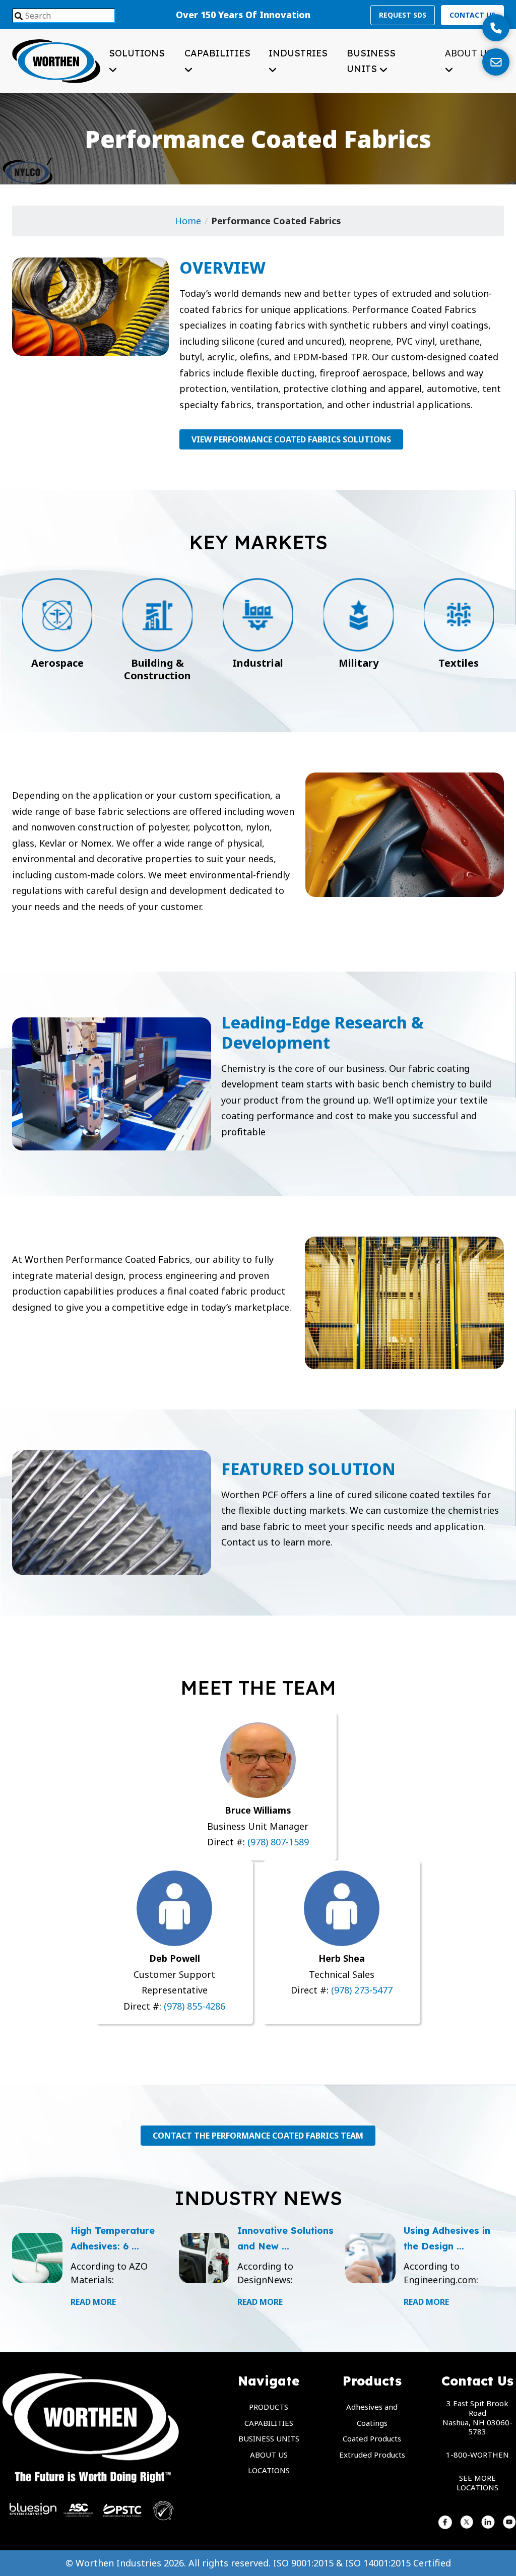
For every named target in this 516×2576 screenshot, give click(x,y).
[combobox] (64, 16)
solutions (137, 53)
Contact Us (472, 15)
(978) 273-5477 (362, 1990)
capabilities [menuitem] (269, 2423)
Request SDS (403, 15)
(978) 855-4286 (193, 2006)
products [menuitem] (269, 2407)
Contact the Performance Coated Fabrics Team (258, 2136)
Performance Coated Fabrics (276, 221)
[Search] (19, 17)
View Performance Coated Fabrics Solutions (291, 439)
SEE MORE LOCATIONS (477, 2483)
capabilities (217, 53)
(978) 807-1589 (278, 1842)
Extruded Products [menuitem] (372, 2455)
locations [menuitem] (269, 2470)
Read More (93, 2302)
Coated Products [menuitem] (372, 2438)
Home (188, 221)
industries (298, 53)
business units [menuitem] (269, 2438)
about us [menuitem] (269, 2455)
